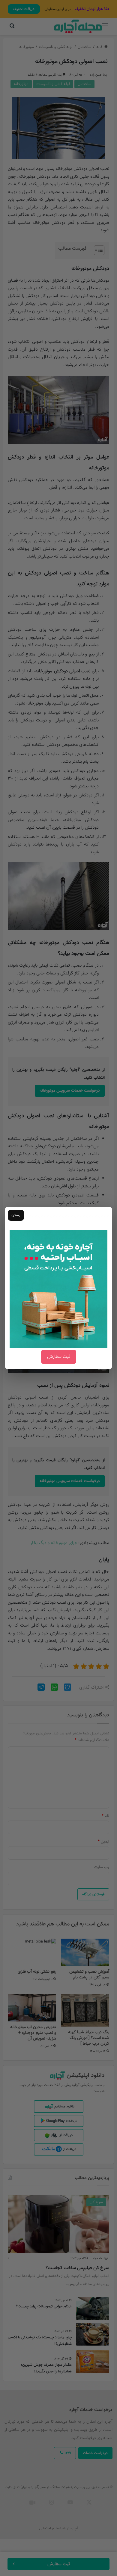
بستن (16, 1215)
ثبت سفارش (59, 1357)
